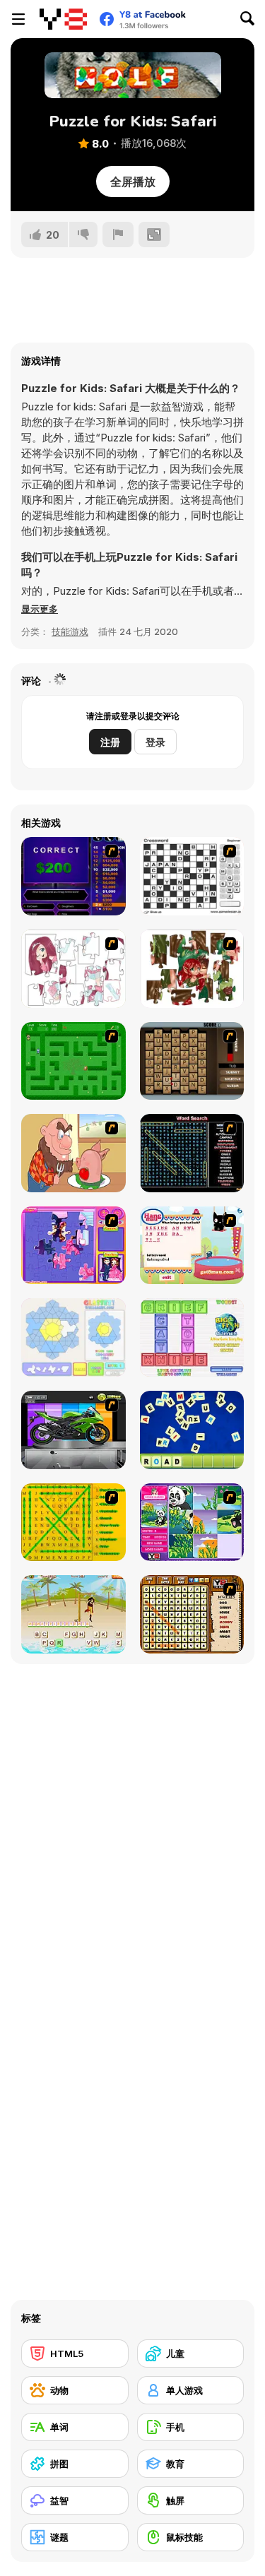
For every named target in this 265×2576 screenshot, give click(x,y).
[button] (40, 609)
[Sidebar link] (18, 19)
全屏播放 (133, 182)
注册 (110, 742)
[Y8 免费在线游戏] (63, 19)
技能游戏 (70, 631)
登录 (155, 742)
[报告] (118, 235)
